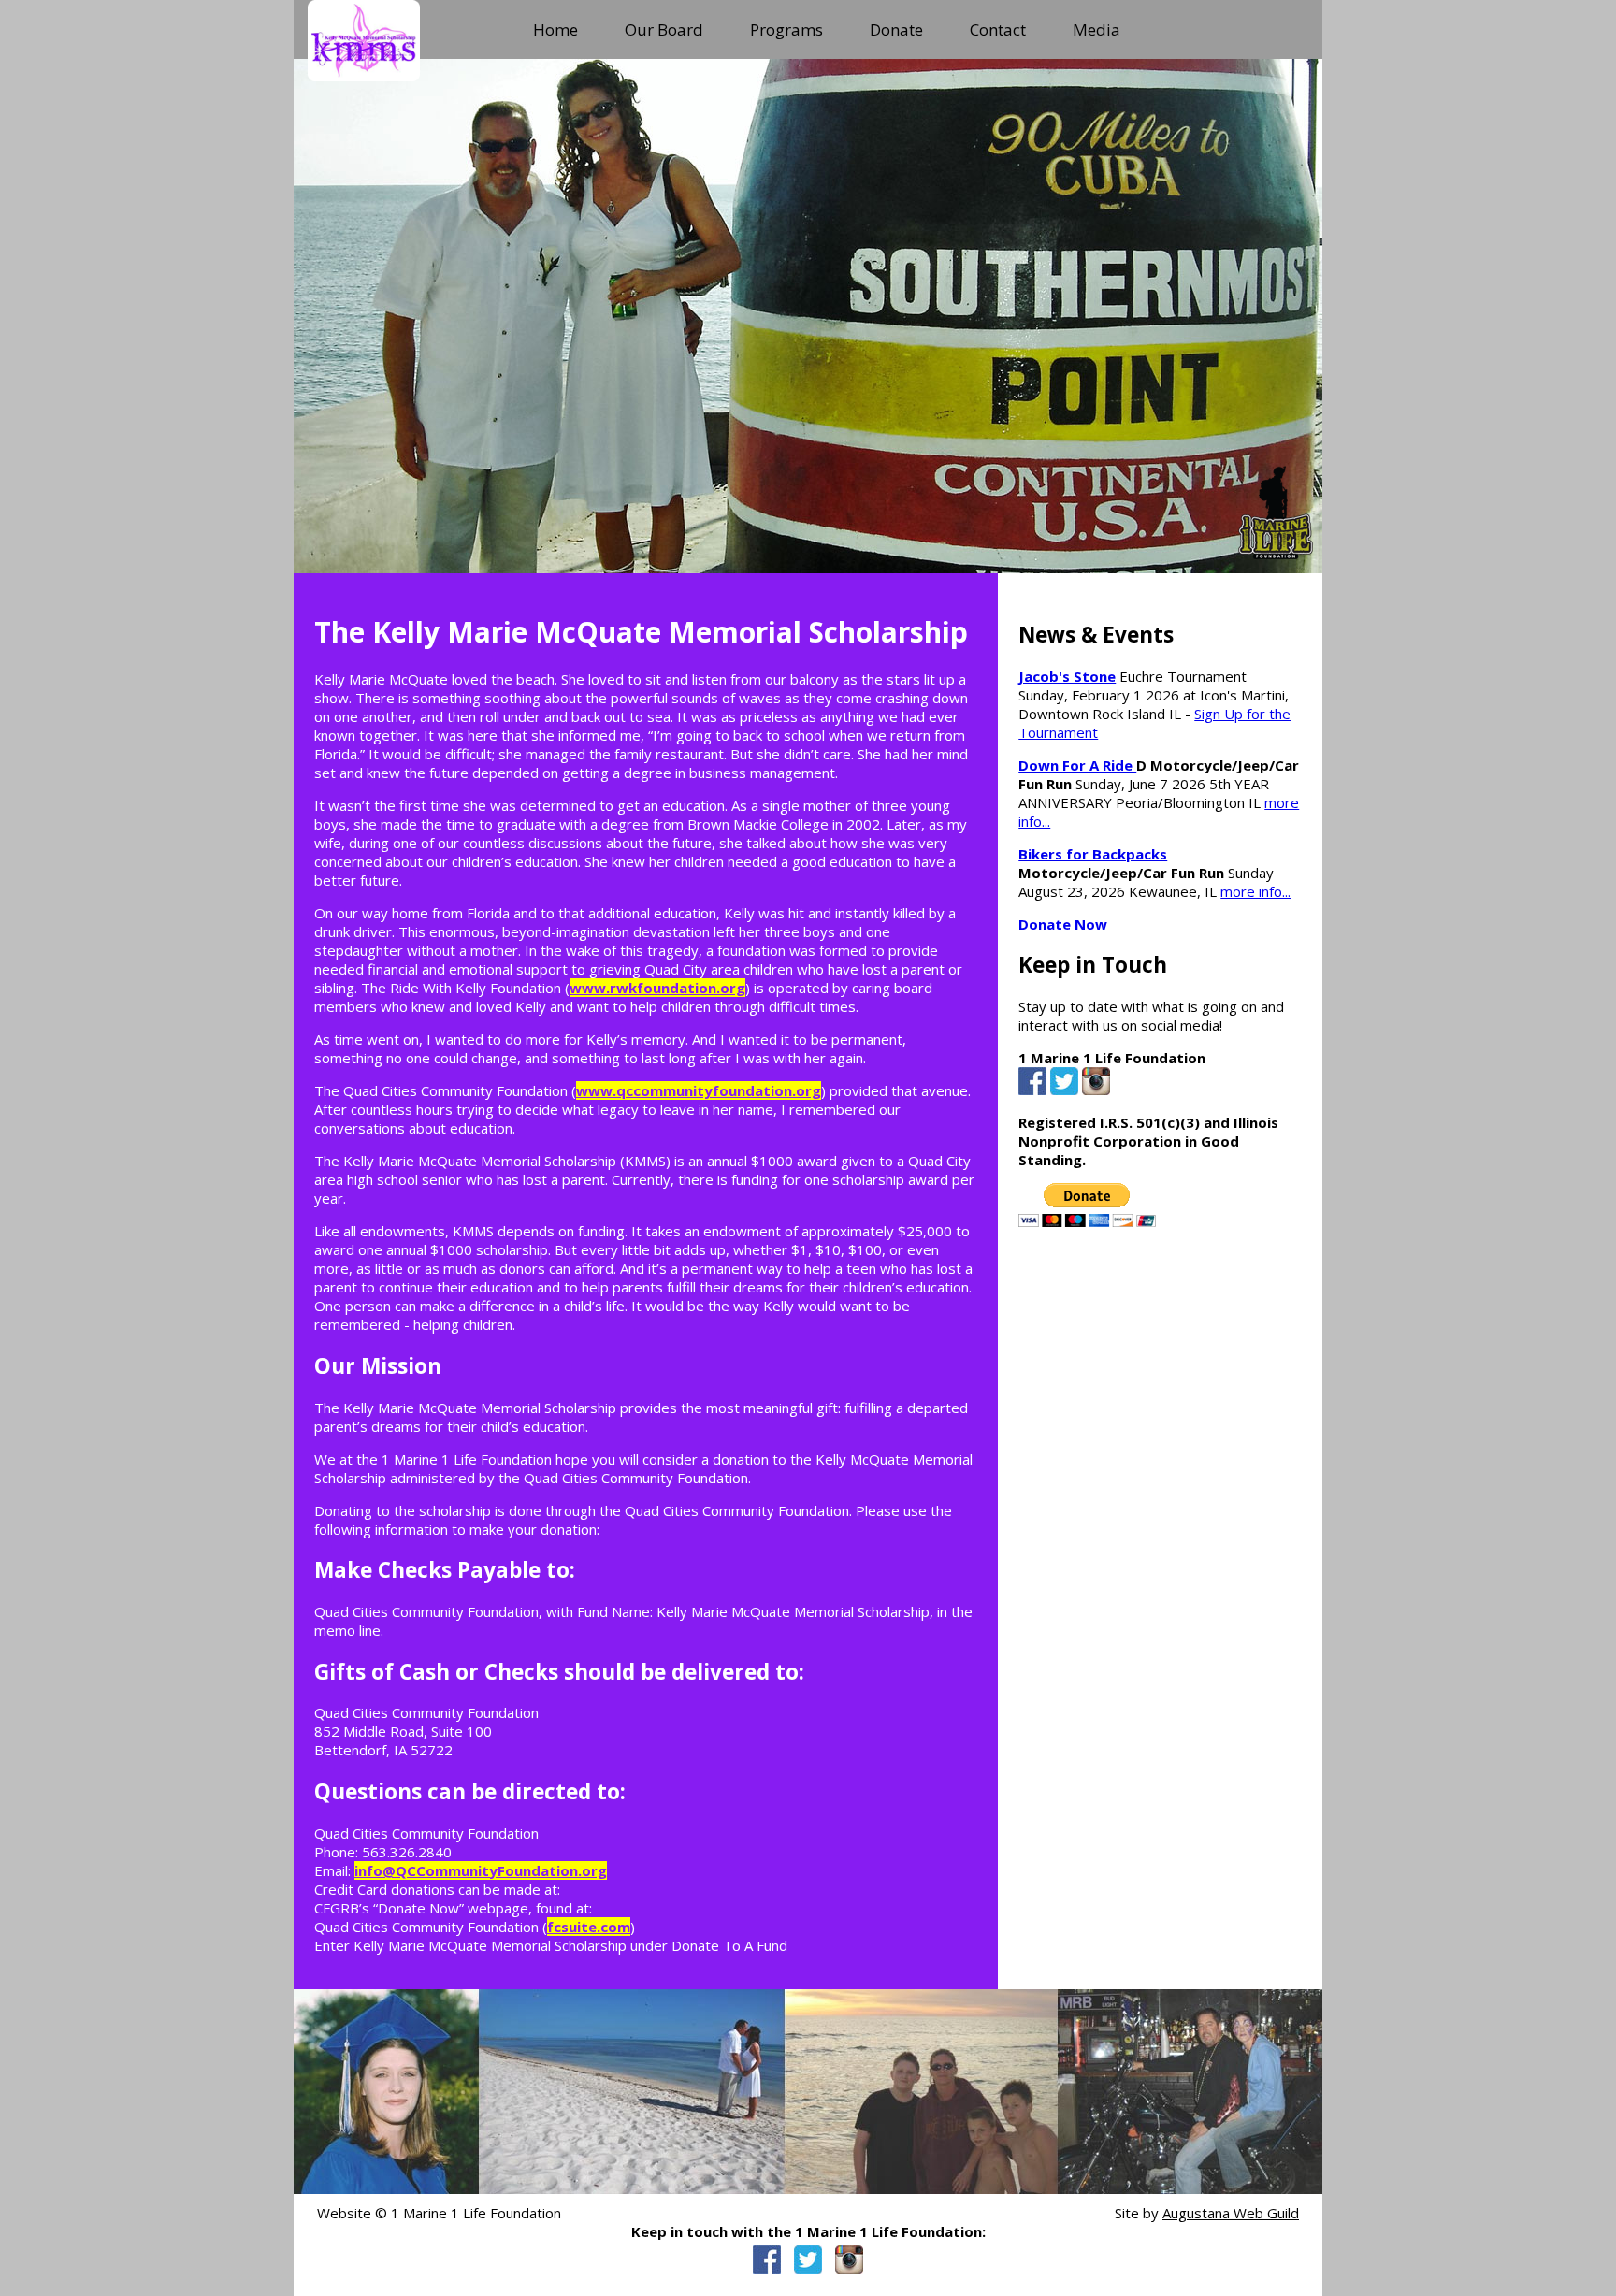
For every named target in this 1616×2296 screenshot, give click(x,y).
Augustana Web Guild (1231, 2213)
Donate (896, 29)
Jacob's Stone (1067, 676)
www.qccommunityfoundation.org (699, 1090)
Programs (786, 29)
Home (555, 29)
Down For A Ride (1077, 765)
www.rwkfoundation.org (657, 988)
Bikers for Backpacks (1093, 854)
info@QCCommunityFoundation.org (481, 1870)
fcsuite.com (589, 1927)
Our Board (664, 29)
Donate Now (1063, 924)
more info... (1255, 891)
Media (1097, 29)
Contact (998, 29)
